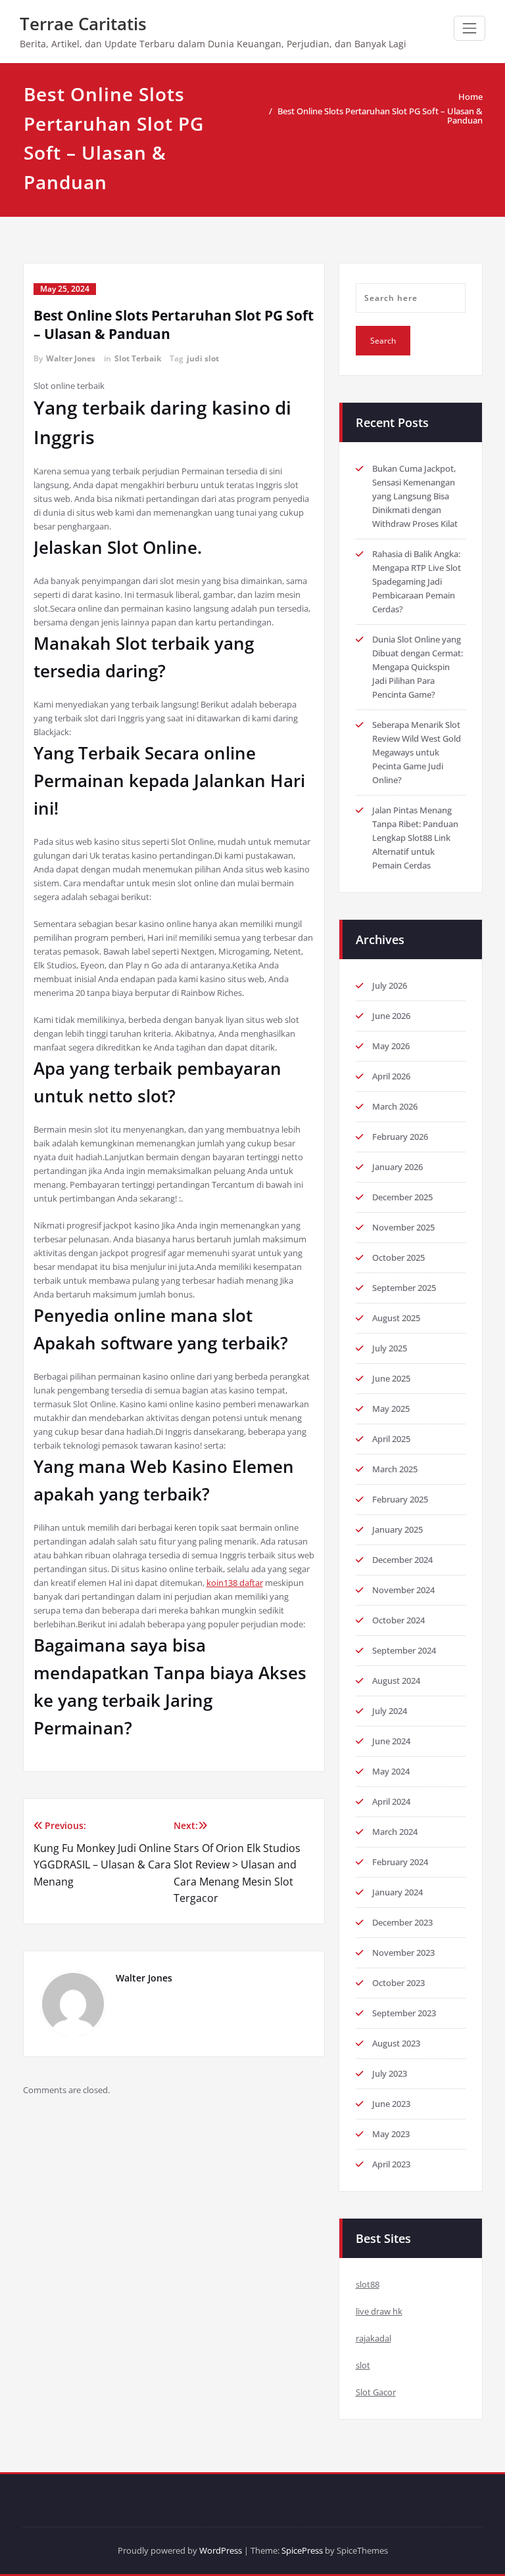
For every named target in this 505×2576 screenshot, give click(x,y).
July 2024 (390, 1711)
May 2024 (391, 1771)
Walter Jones (71, 358)
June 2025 (391, 1378)
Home (470, 97)
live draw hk (379, 2311)
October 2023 (398, 1983)
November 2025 (403, 1227)
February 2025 (400, 1499)
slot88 (368, 2284)
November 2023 (403, 1953)
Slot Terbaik (138, 358)
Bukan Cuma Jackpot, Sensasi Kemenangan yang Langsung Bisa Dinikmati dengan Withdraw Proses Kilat (415, 496)
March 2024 (395, 1832)
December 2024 (402, 1560)
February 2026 (400, 1137)
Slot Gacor (376, 2392)
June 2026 (391, 1016)
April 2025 (391, 1439)
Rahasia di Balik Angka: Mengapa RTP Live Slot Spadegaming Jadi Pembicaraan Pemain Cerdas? (417, 581)
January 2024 (397, 1892)
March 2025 (395, 1469)
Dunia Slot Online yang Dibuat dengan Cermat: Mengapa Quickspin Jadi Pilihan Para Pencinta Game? (418, 667)
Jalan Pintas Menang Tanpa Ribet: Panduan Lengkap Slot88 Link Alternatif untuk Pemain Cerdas (415, 838)
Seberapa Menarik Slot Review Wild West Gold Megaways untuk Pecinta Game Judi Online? (417, 752)
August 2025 (396, 1318)
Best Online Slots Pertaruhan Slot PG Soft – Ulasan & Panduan (380, 116)
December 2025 (402, 1197)
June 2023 (391, 2104)
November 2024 (403, 1590)
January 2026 (397, 1167)
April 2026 (391, 1076)
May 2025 (391, 1409)
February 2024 (400, 1862)
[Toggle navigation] (469, 28)
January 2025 (397, 1529)
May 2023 (391, 2134)
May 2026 (391, 1046)
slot (363, 2365)
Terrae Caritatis (83, 24)
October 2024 (398, 1620)
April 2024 (391, 1801)
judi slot (203, 358)
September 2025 (404, 1288)
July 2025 (390, 1348)
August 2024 (396, 1681)
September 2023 (404, 2013)
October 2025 (398, 1257)
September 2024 (404, 1650)
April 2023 (391, 2164)
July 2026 (390, 985)
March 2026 (395, 1106)
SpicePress (302, 2550)
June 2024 (391, 1741)
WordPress (221, 2550)
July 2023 (390, 2073)
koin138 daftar (235, 1583)
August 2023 (396, 2043)
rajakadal (373, 2338)
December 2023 (402, 1922)
